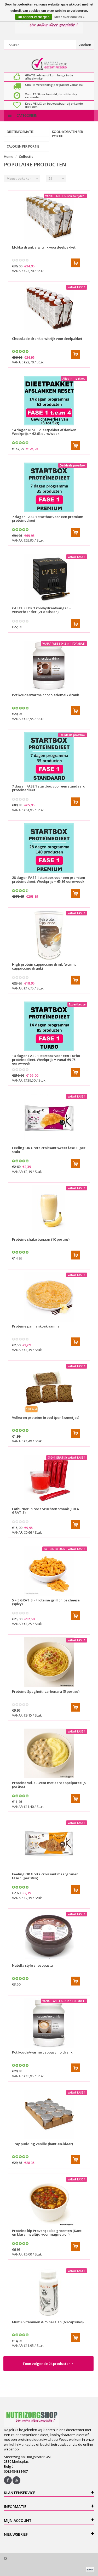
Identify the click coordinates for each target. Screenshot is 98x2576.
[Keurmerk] (49, 64)
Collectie (26, 156)
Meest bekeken (19, 178)
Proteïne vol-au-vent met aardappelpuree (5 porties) (49, 1785)
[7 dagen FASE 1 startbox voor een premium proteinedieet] (49, 487)
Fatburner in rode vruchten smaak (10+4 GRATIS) (45, 1511)
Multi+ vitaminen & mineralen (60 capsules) (48, 2322)
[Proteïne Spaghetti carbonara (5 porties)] (49, 1662)
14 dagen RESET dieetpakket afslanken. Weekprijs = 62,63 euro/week (45, 432)
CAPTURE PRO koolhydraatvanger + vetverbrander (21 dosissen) (42, 610)
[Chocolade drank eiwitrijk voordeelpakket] (49, 309)
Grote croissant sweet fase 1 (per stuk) (49, 1150)
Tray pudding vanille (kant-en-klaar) (42, 2144)
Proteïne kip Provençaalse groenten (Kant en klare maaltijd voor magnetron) (47, 2232)
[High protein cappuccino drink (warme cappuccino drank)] (49, 935)
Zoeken (85, 45)
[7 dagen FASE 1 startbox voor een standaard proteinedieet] (49, 757)
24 (50, 178)
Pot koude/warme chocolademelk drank (45, 695)
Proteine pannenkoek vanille (36, 1326)
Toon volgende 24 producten (47, 2364)
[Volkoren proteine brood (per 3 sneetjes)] (49, 1388)
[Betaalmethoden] (90, 2569)
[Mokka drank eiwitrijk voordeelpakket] (49, 218)
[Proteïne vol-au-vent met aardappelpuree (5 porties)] (49, 1753)
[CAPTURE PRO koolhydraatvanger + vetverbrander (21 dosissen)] (49, 579)
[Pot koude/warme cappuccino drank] (49, 2023)
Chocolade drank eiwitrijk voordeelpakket (47, 339)
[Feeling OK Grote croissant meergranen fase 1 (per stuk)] (49, 1845)
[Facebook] (8, 2480)
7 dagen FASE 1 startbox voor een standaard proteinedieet (49, 788)
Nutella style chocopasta (32, 1965)
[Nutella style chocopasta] (49, 1936)
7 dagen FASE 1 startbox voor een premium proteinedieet (48, 519)
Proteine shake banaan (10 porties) (41, 1239)
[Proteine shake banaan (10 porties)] (49, 1210)
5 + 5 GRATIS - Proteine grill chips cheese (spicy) (46, 1602)
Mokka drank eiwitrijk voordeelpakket (44, 247)
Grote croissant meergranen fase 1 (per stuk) (45, 1876)
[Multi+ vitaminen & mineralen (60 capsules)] (49, 2293)
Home (9, 156)
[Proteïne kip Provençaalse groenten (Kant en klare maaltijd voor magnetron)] (49, 2201)
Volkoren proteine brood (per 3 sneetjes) (46, 1418)
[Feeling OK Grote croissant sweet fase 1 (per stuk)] (49, 1118)
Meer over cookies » (70, 17)
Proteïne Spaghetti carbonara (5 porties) (46, 1691)
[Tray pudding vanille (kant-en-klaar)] (49, 2114)
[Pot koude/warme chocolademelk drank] (49, 666)
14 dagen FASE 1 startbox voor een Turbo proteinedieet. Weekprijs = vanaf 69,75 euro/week (46, 1059)
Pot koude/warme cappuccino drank (42, 2052)
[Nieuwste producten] (16, 2480)
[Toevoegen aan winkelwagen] (76, 263)
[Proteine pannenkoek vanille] (49, 1297)
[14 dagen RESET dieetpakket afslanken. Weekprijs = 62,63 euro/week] (49, 401)
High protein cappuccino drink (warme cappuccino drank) (44, 966)
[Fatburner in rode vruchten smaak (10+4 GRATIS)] (49, 1480)
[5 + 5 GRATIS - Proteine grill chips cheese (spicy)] (49, 1571)
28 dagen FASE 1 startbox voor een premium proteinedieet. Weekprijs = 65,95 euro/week (48, 879)
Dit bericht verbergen (34, 17)
